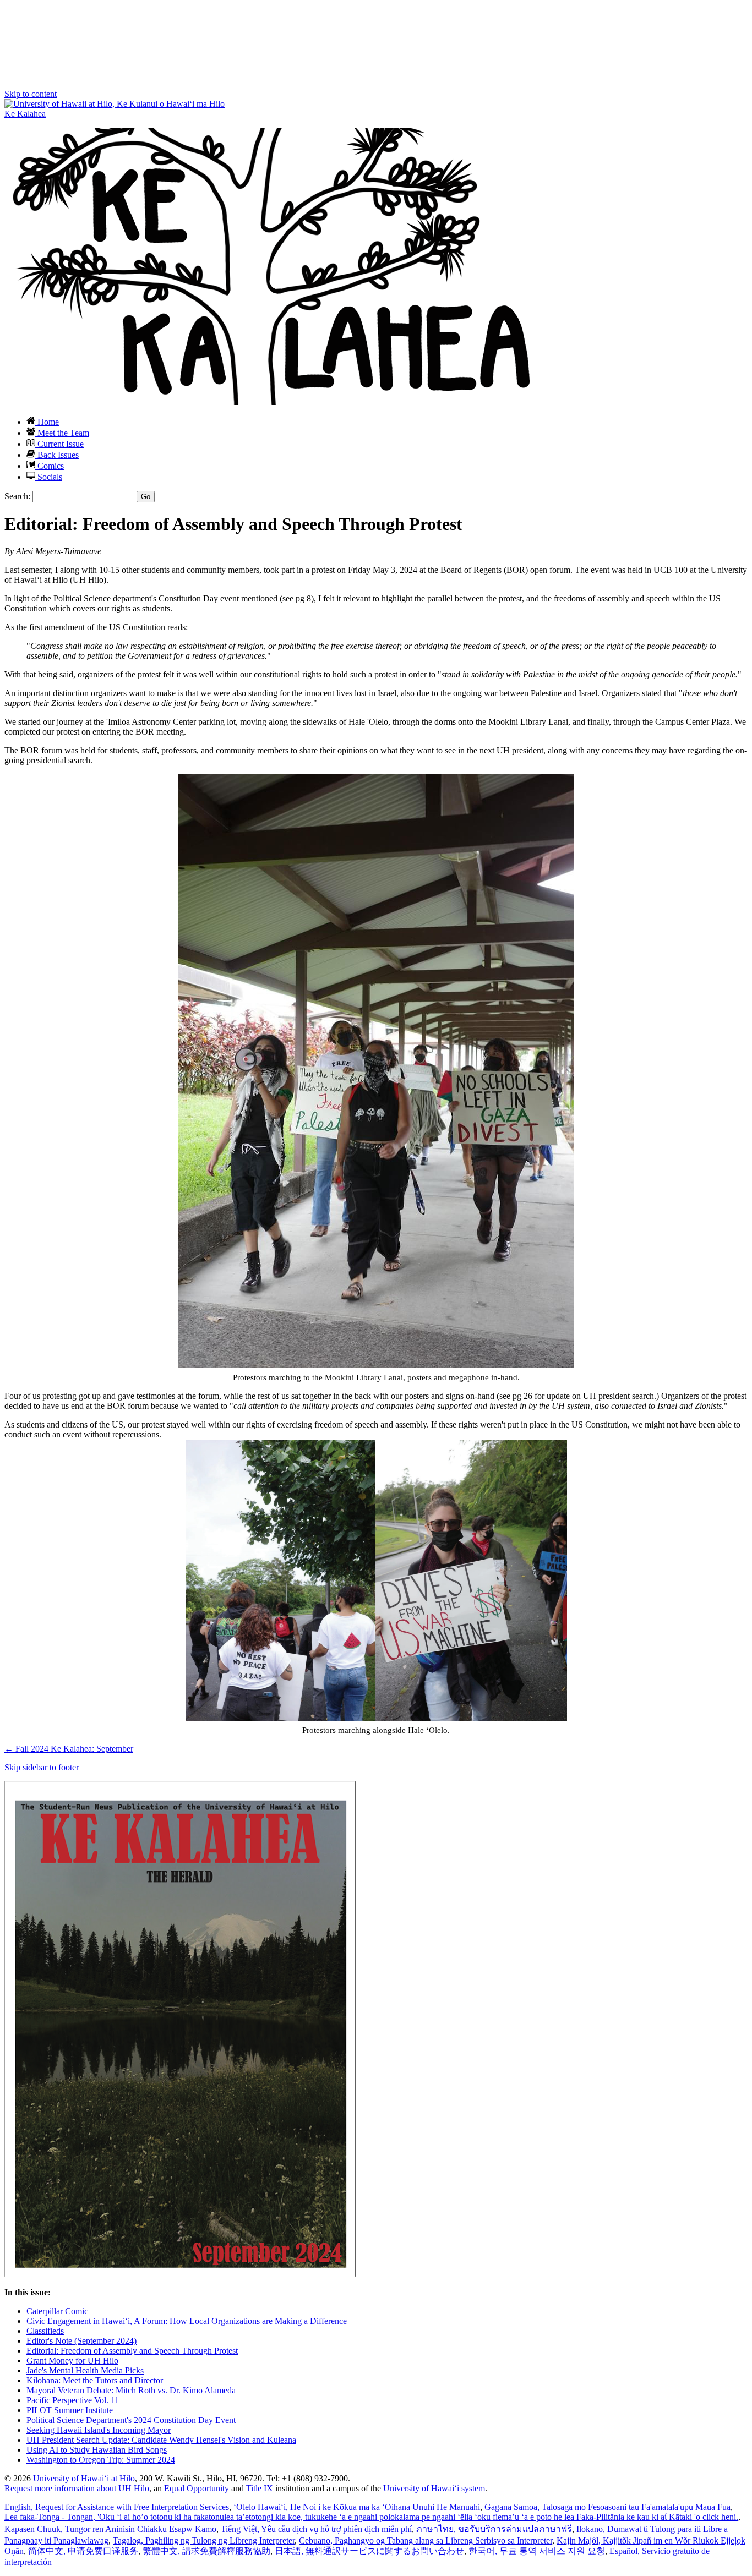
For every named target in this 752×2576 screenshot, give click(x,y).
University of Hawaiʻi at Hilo (84, 2478)
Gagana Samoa (607, 2507)
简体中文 (83, 2551)
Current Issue (59, 444)
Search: (17, 496)
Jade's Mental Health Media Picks (85, 2370)
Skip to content (31, 94)
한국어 (537, 2551)
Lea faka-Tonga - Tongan (371, 2517)
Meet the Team (62, 433)
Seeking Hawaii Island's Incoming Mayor (99, 2430)
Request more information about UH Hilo (77, 2488)
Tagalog (204, 2541)
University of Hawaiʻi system (434, 2488)
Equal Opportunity (197, 2488)
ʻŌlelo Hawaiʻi (357, 2507)
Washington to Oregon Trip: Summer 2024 (101, 2460)
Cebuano (426, 2541)
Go (146, 497)
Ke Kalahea (25, 114)
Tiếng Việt (316, 2529)
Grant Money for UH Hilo (72, 2361)
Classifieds (45, 2331)
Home (47, 422)
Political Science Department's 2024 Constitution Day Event (131, 2420)
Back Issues (57, 455)
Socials (49, 477)
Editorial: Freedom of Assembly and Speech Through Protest (132, 2351)
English (117, 2507)
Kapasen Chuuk (110, 2529)
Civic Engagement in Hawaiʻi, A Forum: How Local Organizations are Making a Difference (187, 2321)
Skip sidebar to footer (42, 1767)
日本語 (369, 2551)
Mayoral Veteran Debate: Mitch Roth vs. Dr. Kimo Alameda (131, 2390)
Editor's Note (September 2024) (81, 2341)
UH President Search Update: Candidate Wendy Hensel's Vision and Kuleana (161, 2440)
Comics (50, 466)
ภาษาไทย (494, 2529)
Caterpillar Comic (57, 2311)
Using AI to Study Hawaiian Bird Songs (97, 2450)
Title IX (260, 2488)
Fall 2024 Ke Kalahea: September (69, 1749)
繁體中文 (206, 2551)
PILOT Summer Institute (70, 2410)
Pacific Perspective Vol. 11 (73, 2400)
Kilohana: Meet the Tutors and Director (95, 2380)
